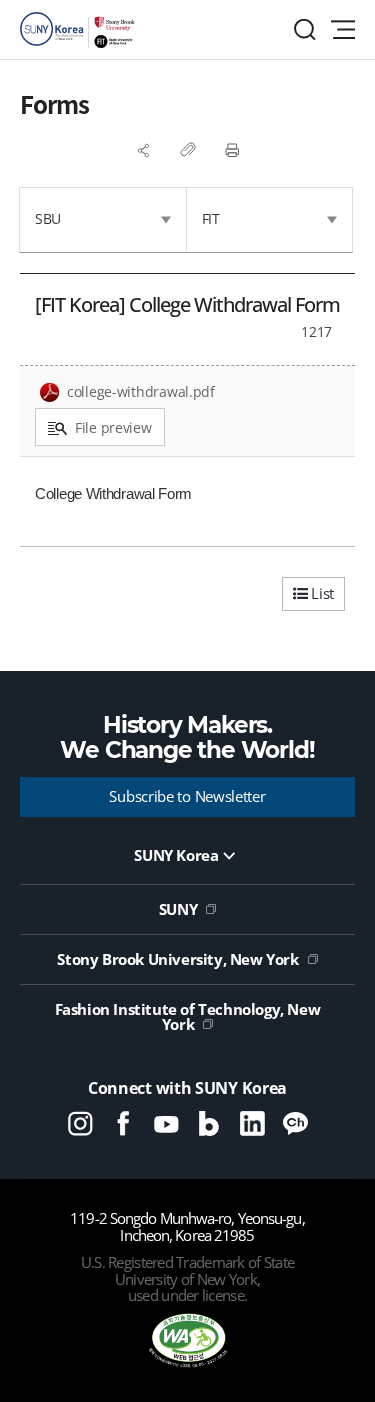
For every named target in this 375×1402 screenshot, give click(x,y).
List (320, 593)
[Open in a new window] (188, 1342)
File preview (113, 427)
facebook (123, 1123)
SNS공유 (144, 150)
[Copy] (188, 150)
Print (232, 150)
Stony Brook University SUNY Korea (80, 30)
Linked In (252, 1123)
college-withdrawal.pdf (141, 391)
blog (209, 1123)
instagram (80, 1123)
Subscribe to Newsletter (187, 796)
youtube (166, 1123)
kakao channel (295, 1123)
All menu (343, 29)
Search (305, 29)
